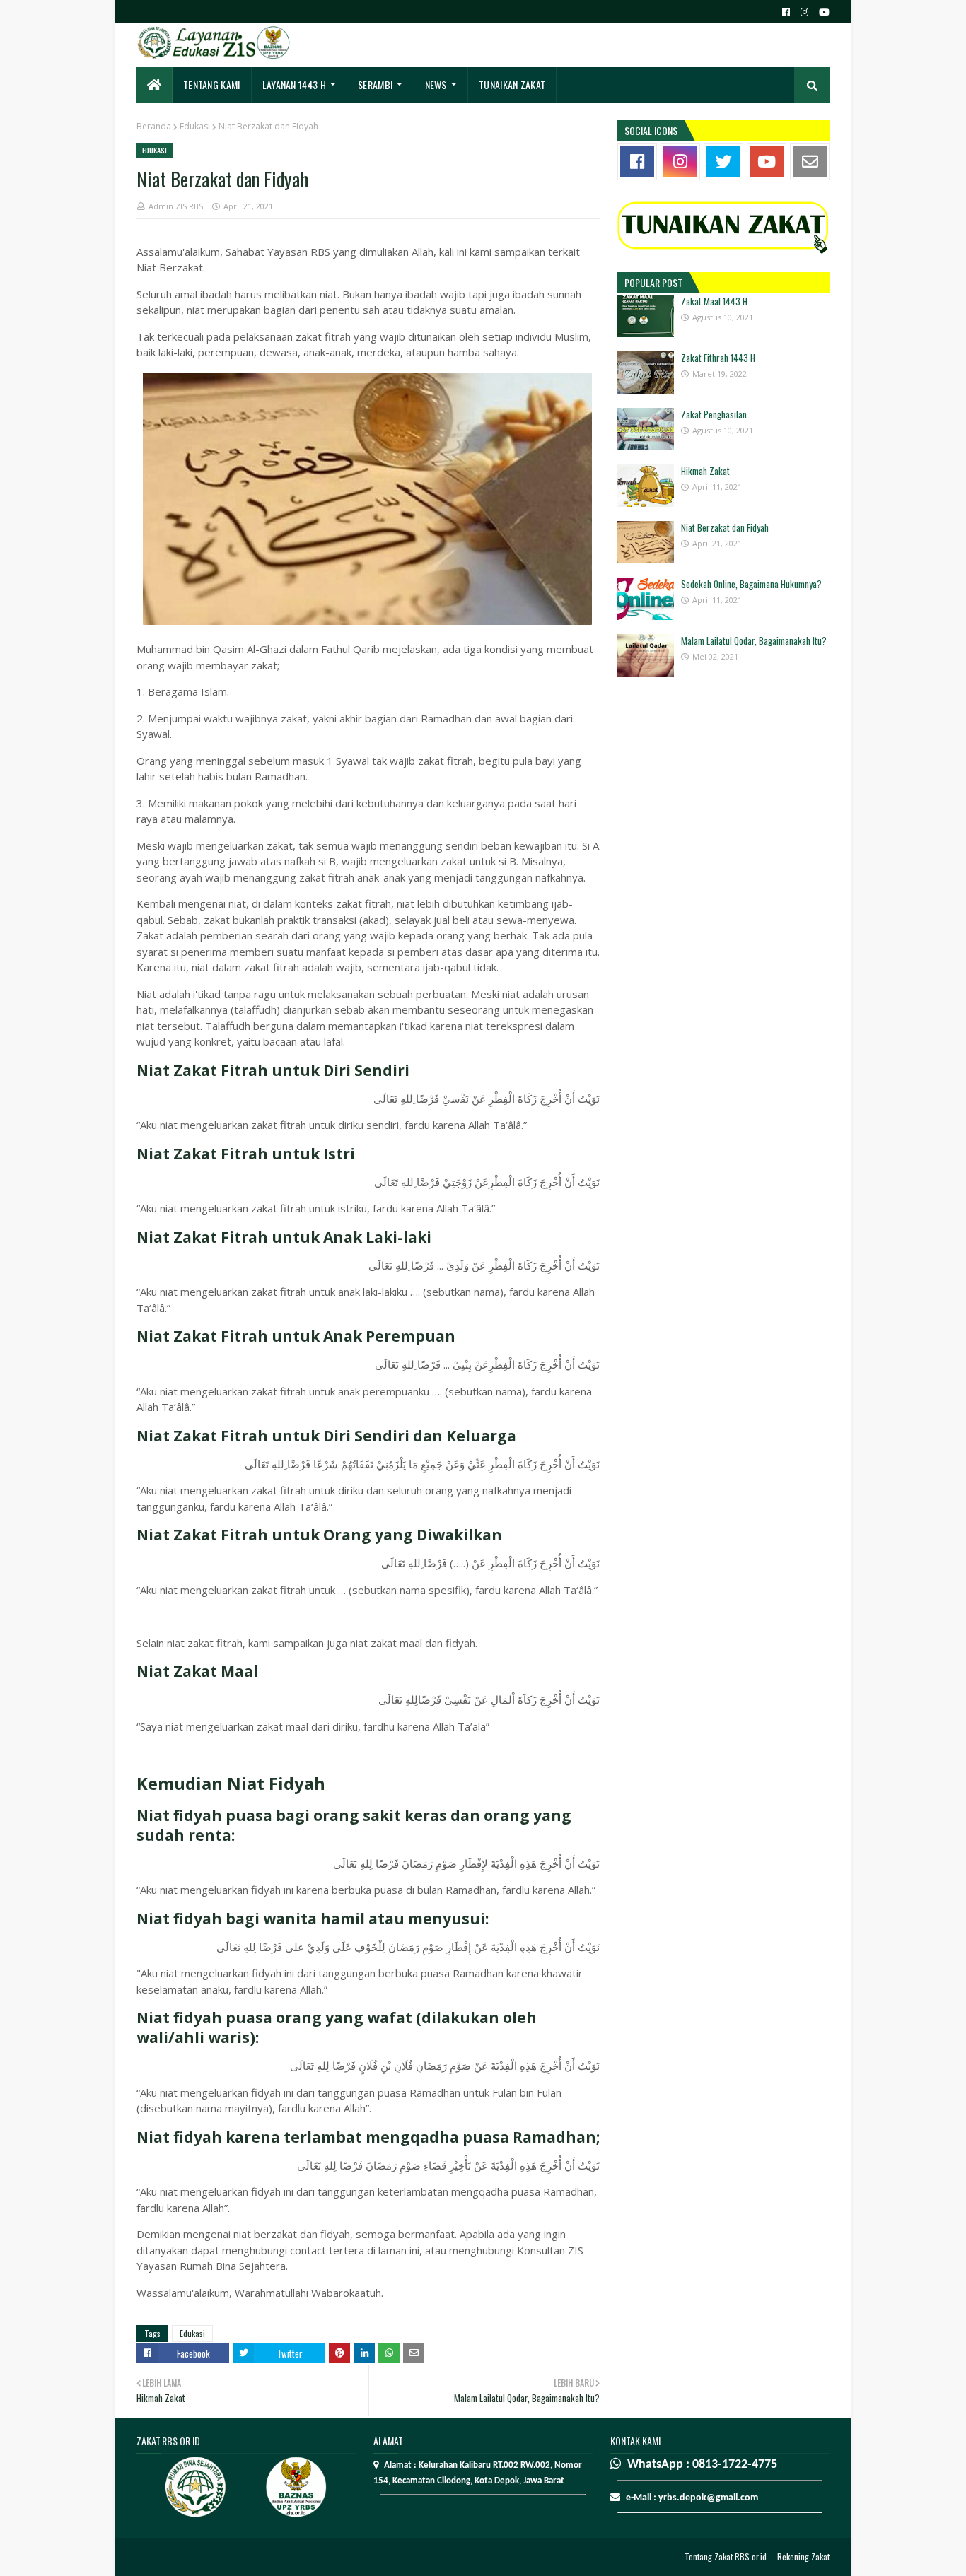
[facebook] (786, 12)
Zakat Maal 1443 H (714, 301)
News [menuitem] (436, 84)
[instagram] (804, 12)
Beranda (154, 126)
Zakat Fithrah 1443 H (718, 358)
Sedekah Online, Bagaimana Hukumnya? (751, 584)
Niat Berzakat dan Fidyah (725, 527)
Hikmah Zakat (705, 471)
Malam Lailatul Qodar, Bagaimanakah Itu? (754, 640)
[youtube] (822, 12)
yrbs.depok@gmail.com (708, 2498)
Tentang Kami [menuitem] (212, 84)
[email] (810, 162)
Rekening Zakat (803, 2557)
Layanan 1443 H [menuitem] (294, 84)
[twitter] (723, 162)
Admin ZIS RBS (176, 206)
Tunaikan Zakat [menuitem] (512, 84)
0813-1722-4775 (735, 2465)
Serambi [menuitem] (375, 84)
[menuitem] (155, 85)
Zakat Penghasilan (714, 414)
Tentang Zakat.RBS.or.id (726, 2557)
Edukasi (195, 126)
